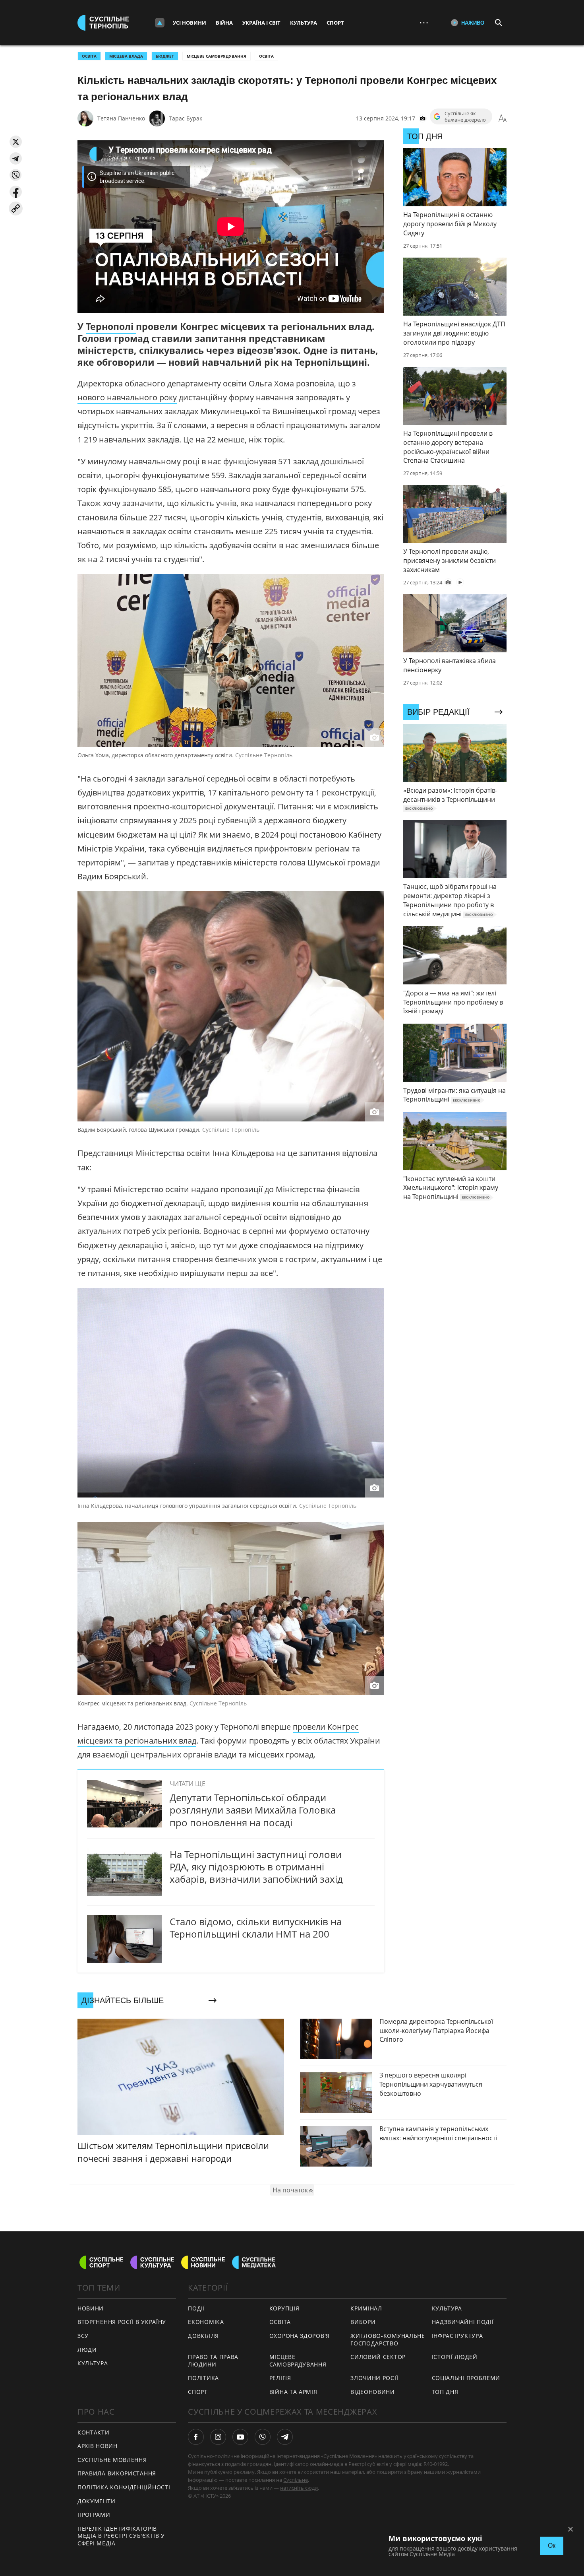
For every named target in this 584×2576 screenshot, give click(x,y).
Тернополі (111, 326)
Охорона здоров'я (300, 2336)
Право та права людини (213, 2361)
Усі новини (190, 23)
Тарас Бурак (186, 118)
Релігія (280, 2378)
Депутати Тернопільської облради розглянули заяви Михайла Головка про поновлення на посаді (253, 1810)
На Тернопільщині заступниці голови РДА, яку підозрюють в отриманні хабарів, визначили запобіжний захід (256, 1867)
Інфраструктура (457, 2336)
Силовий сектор (378, 2357)
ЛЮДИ (87, 2350)
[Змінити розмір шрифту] (503, 118)
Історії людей (455, 2357)
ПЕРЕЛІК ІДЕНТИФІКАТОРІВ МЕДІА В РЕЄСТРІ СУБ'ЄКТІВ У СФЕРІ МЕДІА (121, 2536)
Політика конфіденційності (124, 2487)
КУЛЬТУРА (93, 2363)
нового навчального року (127, 397)
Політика (203, 2378)
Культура (304, 23)
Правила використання (117, 2473)
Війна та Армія (293, 2392)
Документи (96, 2501)
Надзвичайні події (463, 2322)
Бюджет (165, 56)
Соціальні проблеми (466, 2378)
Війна (224, 23)
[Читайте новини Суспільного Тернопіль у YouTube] (240, 2437)
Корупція (284, 2308)
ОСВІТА (89, 56)
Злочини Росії (374, 2378)
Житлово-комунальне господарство (388, 2339)
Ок (552, 2546)
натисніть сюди (299, 2488)
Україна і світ (261, 23)
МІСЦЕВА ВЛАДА (126, 56)
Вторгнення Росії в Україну (122, 2322)
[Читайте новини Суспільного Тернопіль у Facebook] (196, 2437)
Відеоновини (373, 2392)
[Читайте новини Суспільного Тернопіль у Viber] (263, 2437)
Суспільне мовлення (112, 2460)
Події (196, 2308)
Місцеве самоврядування (217, 56)
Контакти (94, 2432)
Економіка (206, 2322)
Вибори (363, 2322)
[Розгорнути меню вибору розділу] (160, 23)
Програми (94, 2515)
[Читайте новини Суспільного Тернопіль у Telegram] (285, 2437)
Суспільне (296, 2480)
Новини (91, 2308)
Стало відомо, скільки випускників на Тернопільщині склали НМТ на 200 (256, 1928)
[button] (16, 142)
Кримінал (366, 2308)
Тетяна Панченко (121, 118)
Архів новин (98, 2446)
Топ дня (445, 2392)
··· (424, 22)
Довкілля (203, 2336)
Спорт (335, 23)
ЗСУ (83, 2336)
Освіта (266, 56)
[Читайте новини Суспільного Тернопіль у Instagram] (218, 2437)
